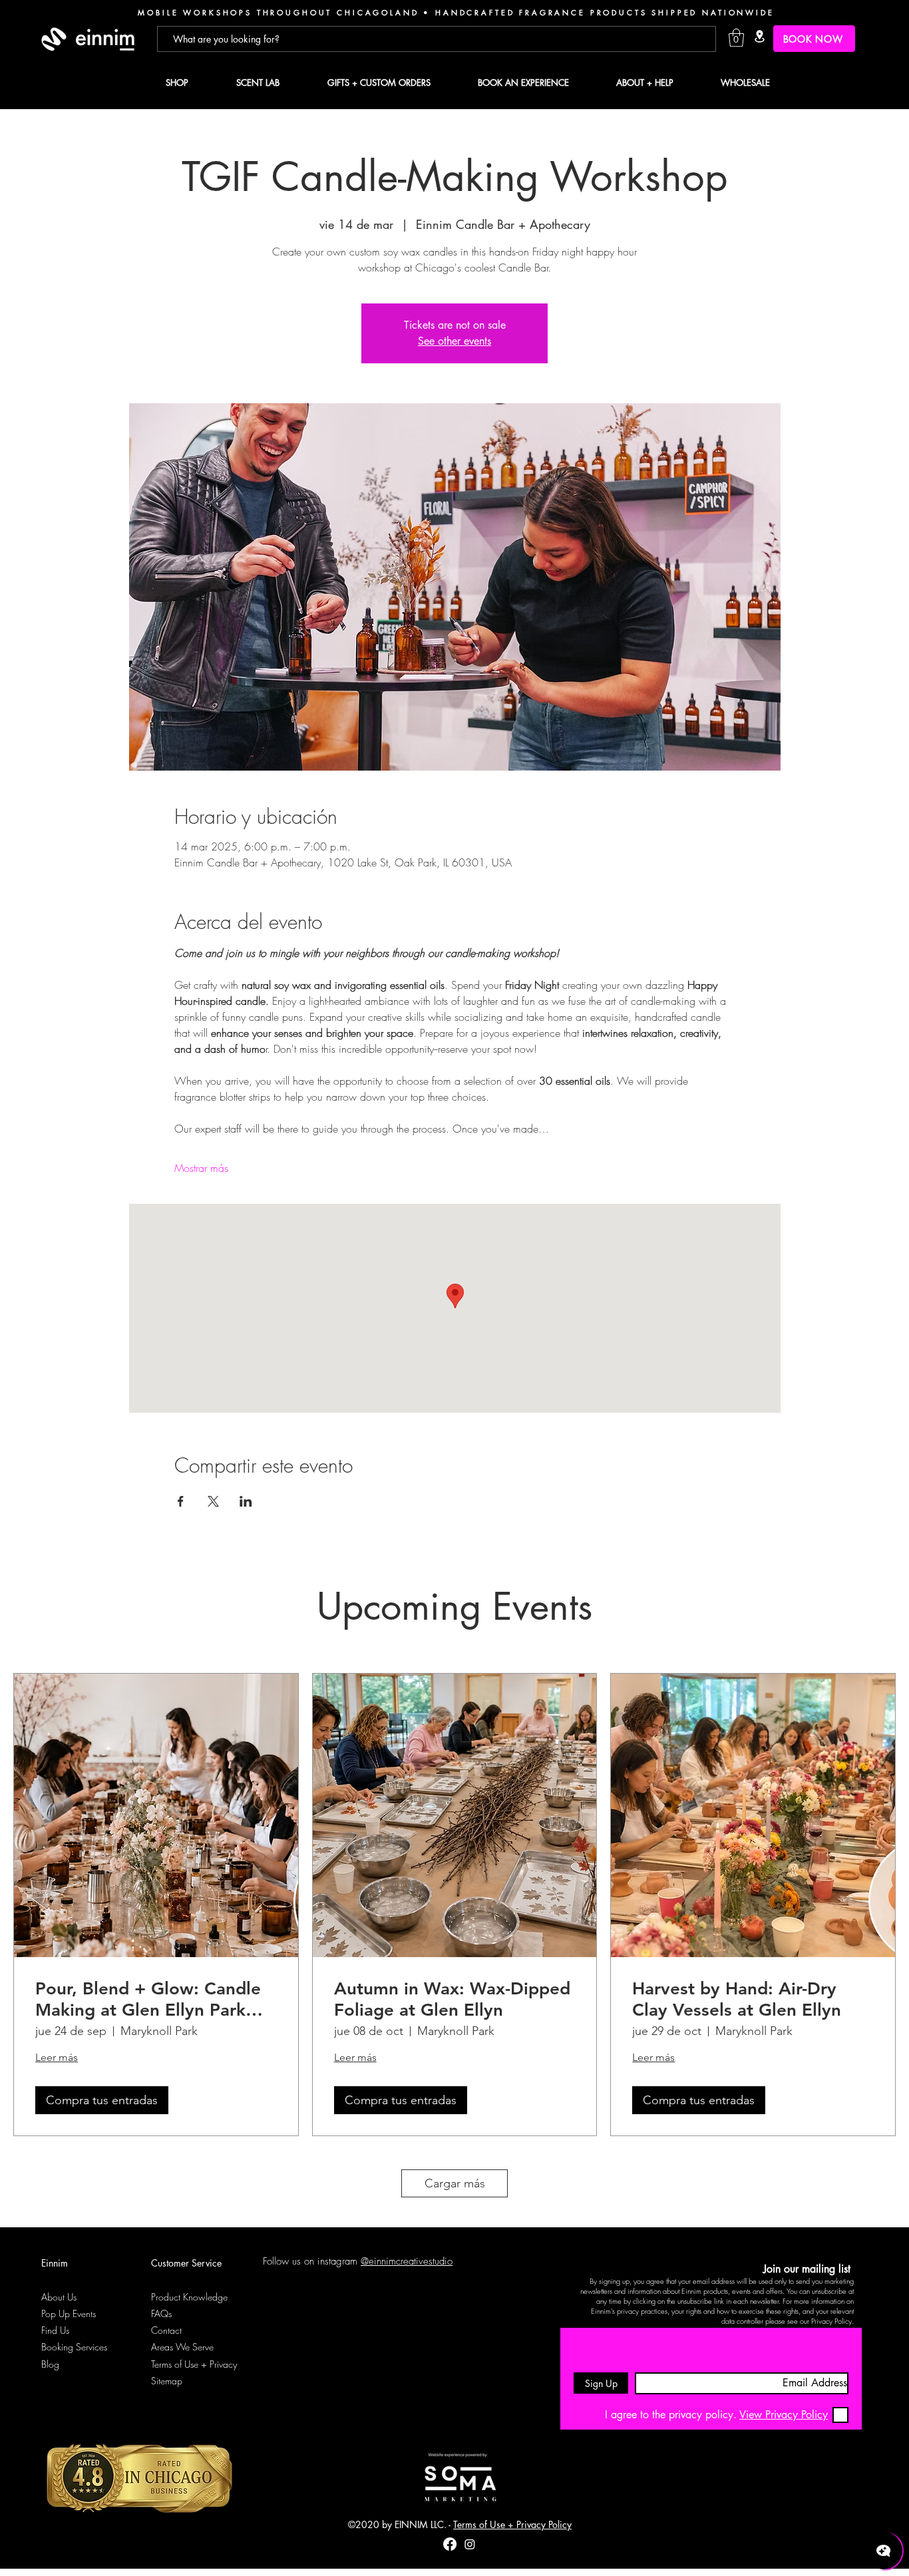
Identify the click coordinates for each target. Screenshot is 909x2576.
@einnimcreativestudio (407, 2261)
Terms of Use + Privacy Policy (512, 2524)
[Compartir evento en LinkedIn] (246, 1501)
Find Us (55, 2330)
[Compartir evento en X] (213, 1501)
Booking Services (74, 2347)
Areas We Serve (182, 2347)
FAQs (161, 2313)
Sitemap (167, 2381)
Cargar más (455, 2183)
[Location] (759, 36)
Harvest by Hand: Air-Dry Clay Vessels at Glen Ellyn (737, 1999)
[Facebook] (450, 2544)
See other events (454, 341)
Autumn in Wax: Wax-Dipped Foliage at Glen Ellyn (452, 1999)
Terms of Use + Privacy (194, 2364)
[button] (736, 38)
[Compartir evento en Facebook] (181, 1501)
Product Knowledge (189, 2297)
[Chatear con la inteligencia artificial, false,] (884, 2551)
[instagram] (470, 2544)
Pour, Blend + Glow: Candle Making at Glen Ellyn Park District (148, 1999)
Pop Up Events (69, 2313)
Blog (50, 2364)
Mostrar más (201, 1168)
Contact (166, 2330)
